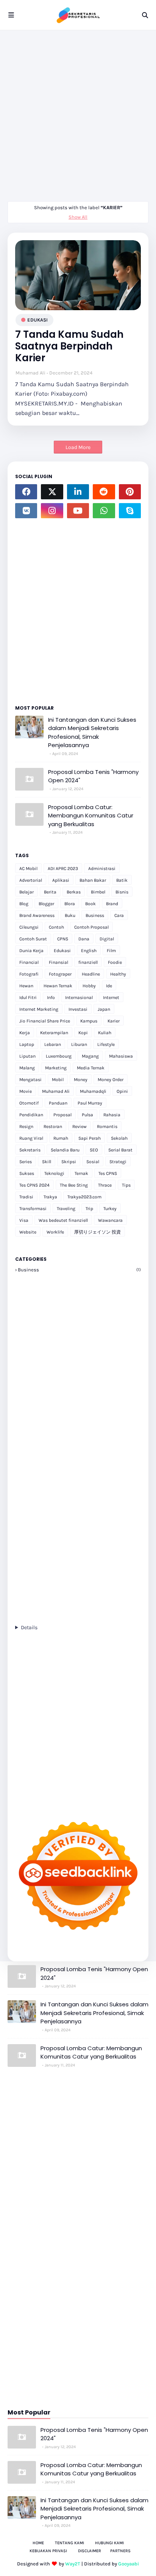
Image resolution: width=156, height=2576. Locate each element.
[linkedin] (78, 492)
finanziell (88, 962)
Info (51, 997)
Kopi (83, 1033)
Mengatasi (30, 1080)
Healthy (118, 974)
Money (81, 1080)
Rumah (61, 1138)
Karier (114, 1021)
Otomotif (29, 1103)
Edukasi (37, 320)
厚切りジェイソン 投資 (97, 1232)
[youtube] (78, 511)
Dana (84, 939)
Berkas (74, 892)
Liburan (79, 1044)
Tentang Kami (69, 2543)
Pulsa (87, 1115)
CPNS (63, 939)
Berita (50, 892)
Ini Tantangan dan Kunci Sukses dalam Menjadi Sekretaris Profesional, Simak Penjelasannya (92, 733)
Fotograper (60, 974)
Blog (24, 904)
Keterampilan (54, 1033)
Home (38, 2543)
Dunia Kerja (31, 951)
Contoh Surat (33, 939)
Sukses (27, 1173)
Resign (26, 1126)
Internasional (79, 997)
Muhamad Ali (30, 373)
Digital (107, 939)
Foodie (115, 962)
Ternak (81, 1173)
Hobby (89, 986)
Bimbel (98, 892)
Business (95, 915)
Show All (78, 217)
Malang (27, 1068)
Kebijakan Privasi (48, 2551)
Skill (47, 1162)
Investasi (78, 1009)
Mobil (58, 1080)
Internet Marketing (39, 1009)
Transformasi (33, 1209)
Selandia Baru (65, 1150)
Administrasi (102, 869)
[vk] (26, 511)
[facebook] (26, 492)
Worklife (55, 1232)
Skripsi (69, 1162)
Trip (89, 1209)
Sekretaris (30, 1150)
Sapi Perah (90, 1138)
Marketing (56, 1068)
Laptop (27, 1044)
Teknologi (54, 1173)
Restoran (53, 1126)
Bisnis (122, 892)
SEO (94, 1150)
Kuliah (105, 1033)
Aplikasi (61, 880)
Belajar (27, 892)
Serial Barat (120, 1150)
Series (26, 1162)
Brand (112, 904)
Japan (104, 1009)
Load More (78, 447)
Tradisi (26, 1197)
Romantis (107, 1126)
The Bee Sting (74, 1185)
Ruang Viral (31, 1138)
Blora (70, 904)
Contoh (56, 927)
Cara (119, 915)
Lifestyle (106, 1044)
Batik (122, 880)
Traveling (66, 1209)
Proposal (62, 1115)
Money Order (111, 1080)
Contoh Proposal (91, 927)
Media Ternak (91, 1068)
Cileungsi (29, 927)
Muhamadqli (93, 1091)
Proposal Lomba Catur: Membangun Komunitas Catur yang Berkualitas (91, 816)
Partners (120, 2551)
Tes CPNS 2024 (34, 1185)
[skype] (130, 511)
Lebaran (53, 1044)
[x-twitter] (52, 492)
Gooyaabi (129, 2564)
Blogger (46, 904)
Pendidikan (31, 1115)
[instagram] (52, 511)
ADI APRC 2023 (63, 869)
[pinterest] (130, 492)
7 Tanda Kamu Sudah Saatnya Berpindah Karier (69, 346)
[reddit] (104, 492)
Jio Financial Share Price (45, 1021)
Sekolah (119, 1138)
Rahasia (112, 1115)
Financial (29, 962)
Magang (90, 1056)
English (89, 951)
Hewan (26, 986)
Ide (109, 986)
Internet (111, 997)
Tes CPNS (108, 1173)
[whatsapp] (104, 511)
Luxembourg (59, 1056)
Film (111, 951)
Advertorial (31, 880)
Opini (122, 1091)
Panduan (58, 1103)
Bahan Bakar (93, 880)
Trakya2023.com (84, 1197)
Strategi (118, 1162)
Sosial (93, 1162)
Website (28, 1232)
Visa (24, 1220)
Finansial (58, 962)
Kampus (89, 1021)
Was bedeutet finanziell (63, 1220)
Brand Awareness (37, 915)
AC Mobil (28, 869)
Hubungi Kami (109, 2543)
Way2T (73, 2564)
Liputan (27, 1056)
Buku (70, 915)
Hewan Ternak (58, 986)
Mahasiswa (121, 1056)
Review (80, 1126)
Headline (91, 974)
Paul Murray (90, 1103)
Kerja (25, 1033)
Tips (126, 1185)
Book (90, 904)
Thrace (105, 1185)
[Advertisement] (78, 112)
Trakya (50, 1197)
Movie (26, 1091)
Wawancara (110, 1220)
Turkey (110, 1209)
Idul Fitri (28, 997)
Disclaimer (90, 2551)
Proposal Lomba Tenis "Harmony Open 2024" (93, 776)
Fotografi (29, 974)
